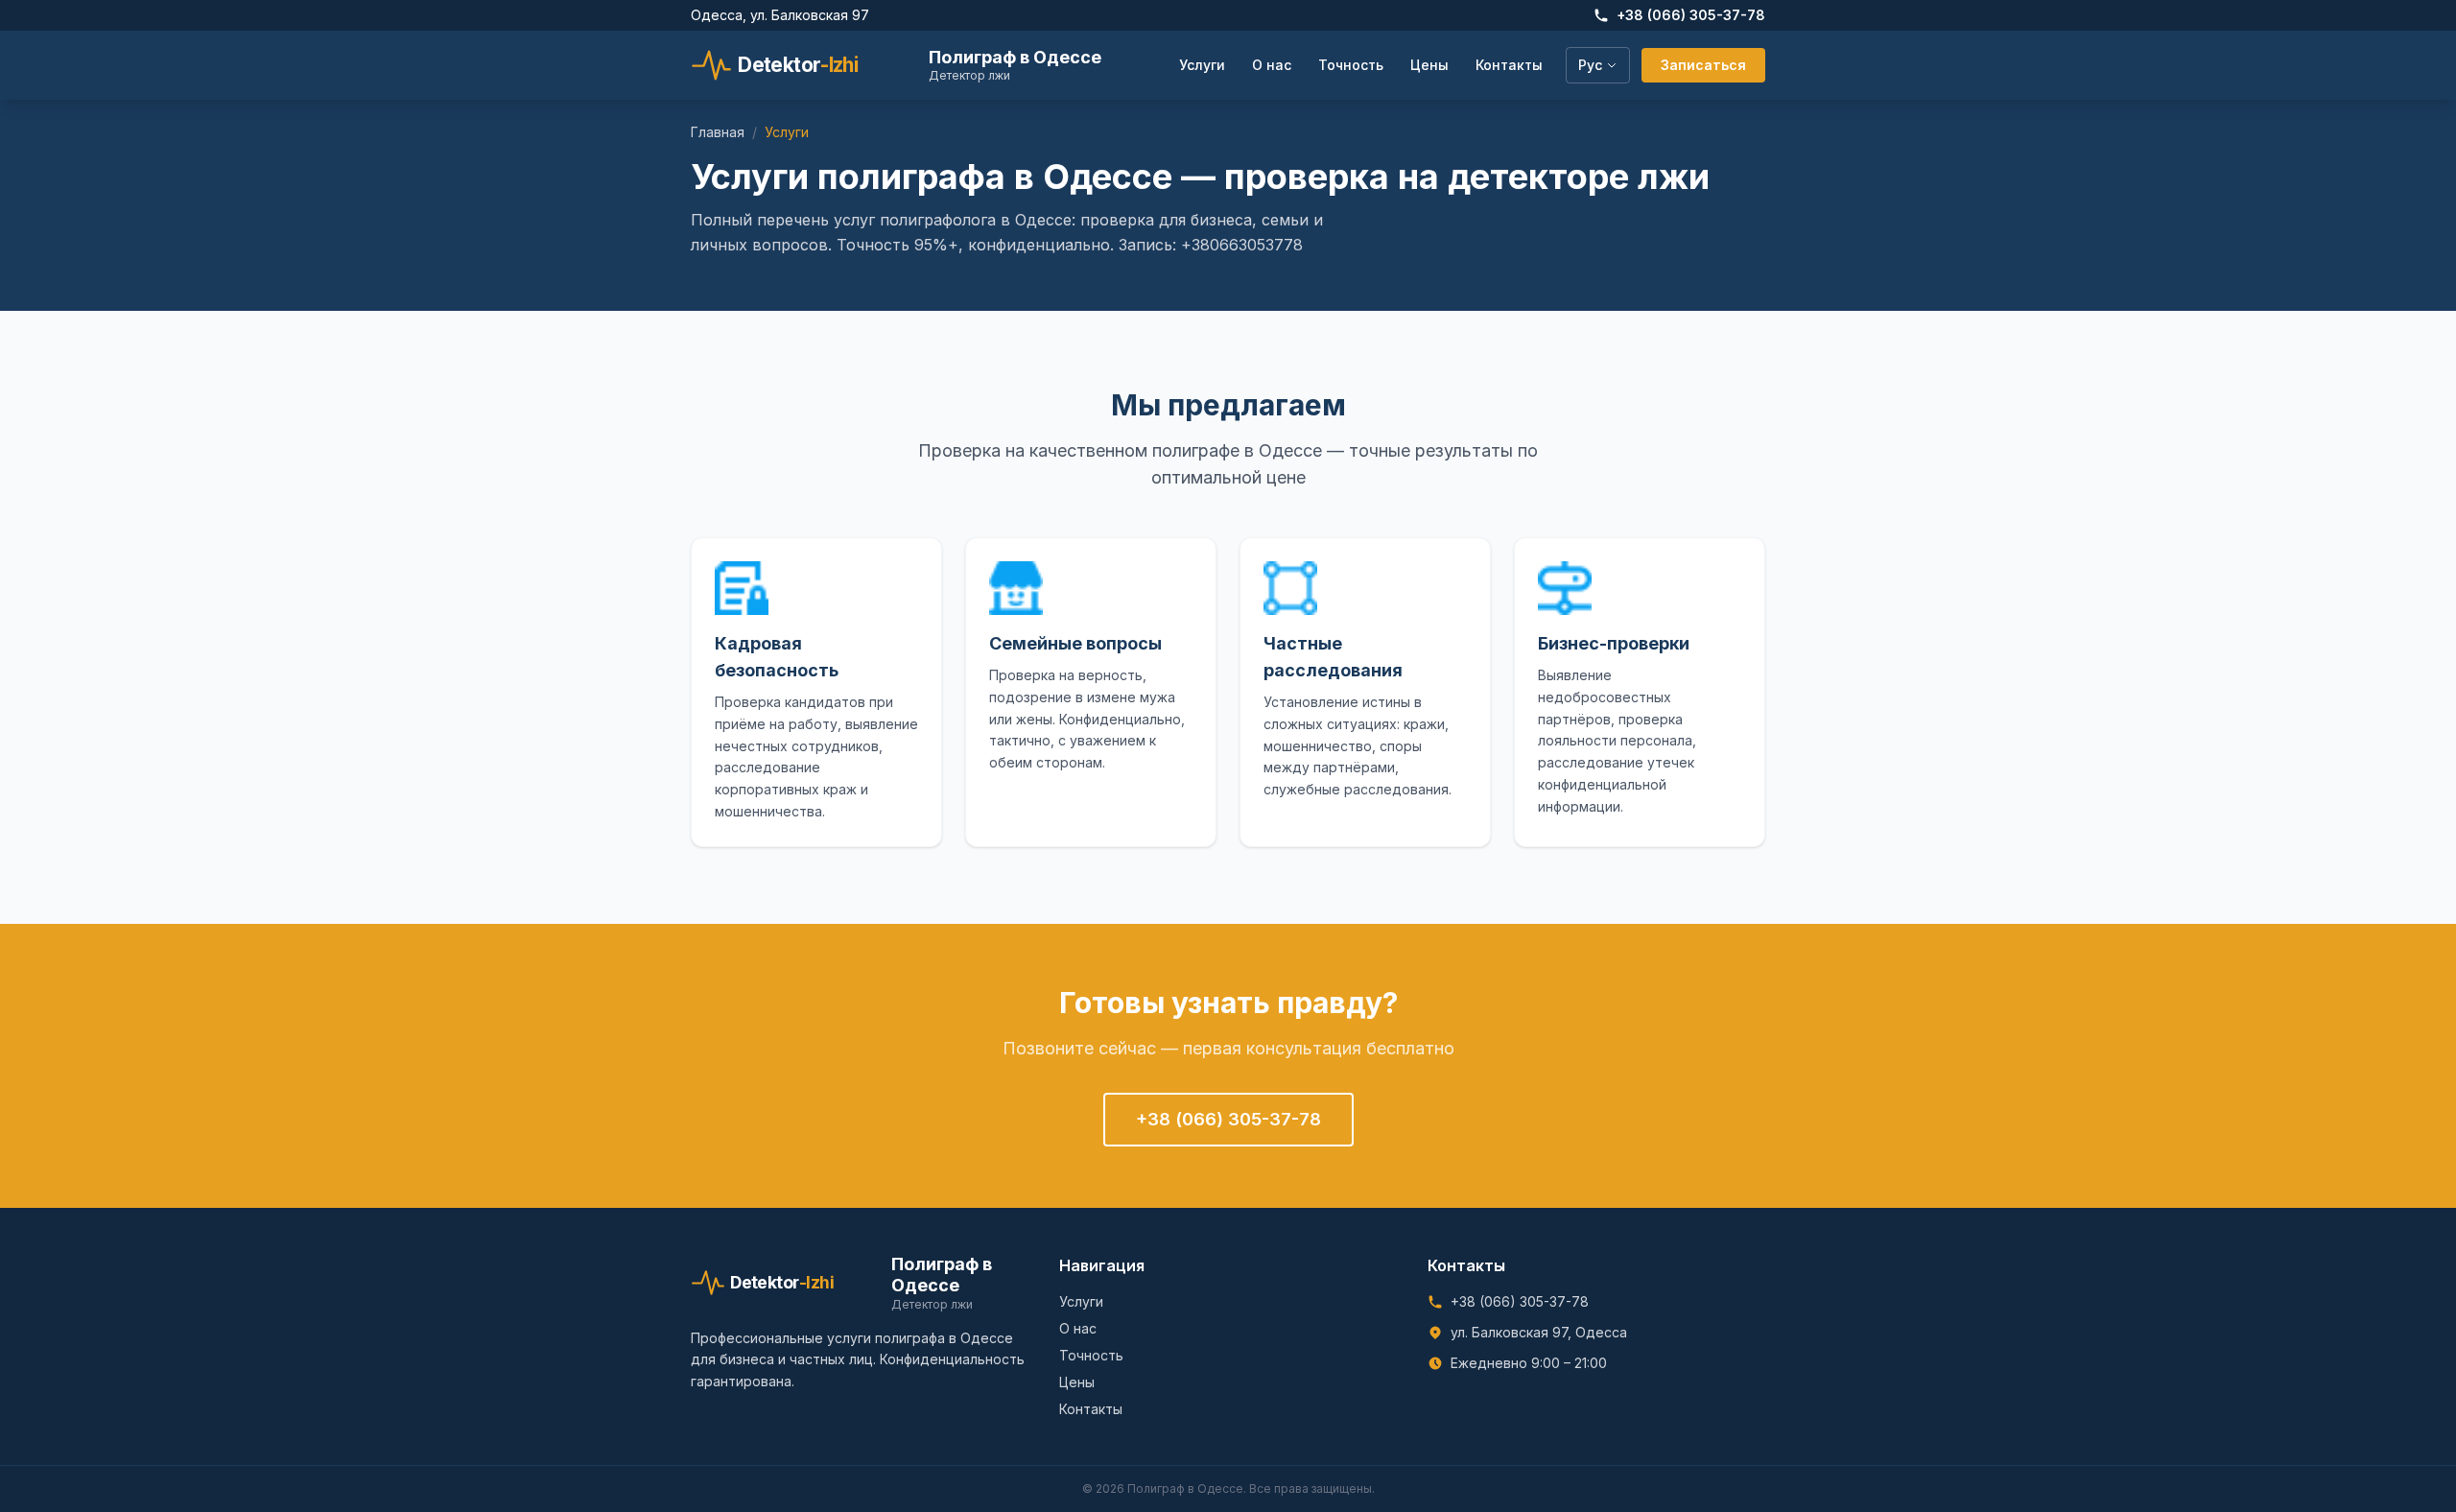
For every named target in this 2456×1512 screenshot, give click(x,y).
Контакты (1509, 65)
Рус (1590, 65)
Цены (1429, 65)
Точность (1351, 65)
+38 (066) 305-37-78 (1691, 15)
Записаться (1703, 65)
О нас (1272, 65)
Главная (718, 132)
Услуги (1202, 65)
